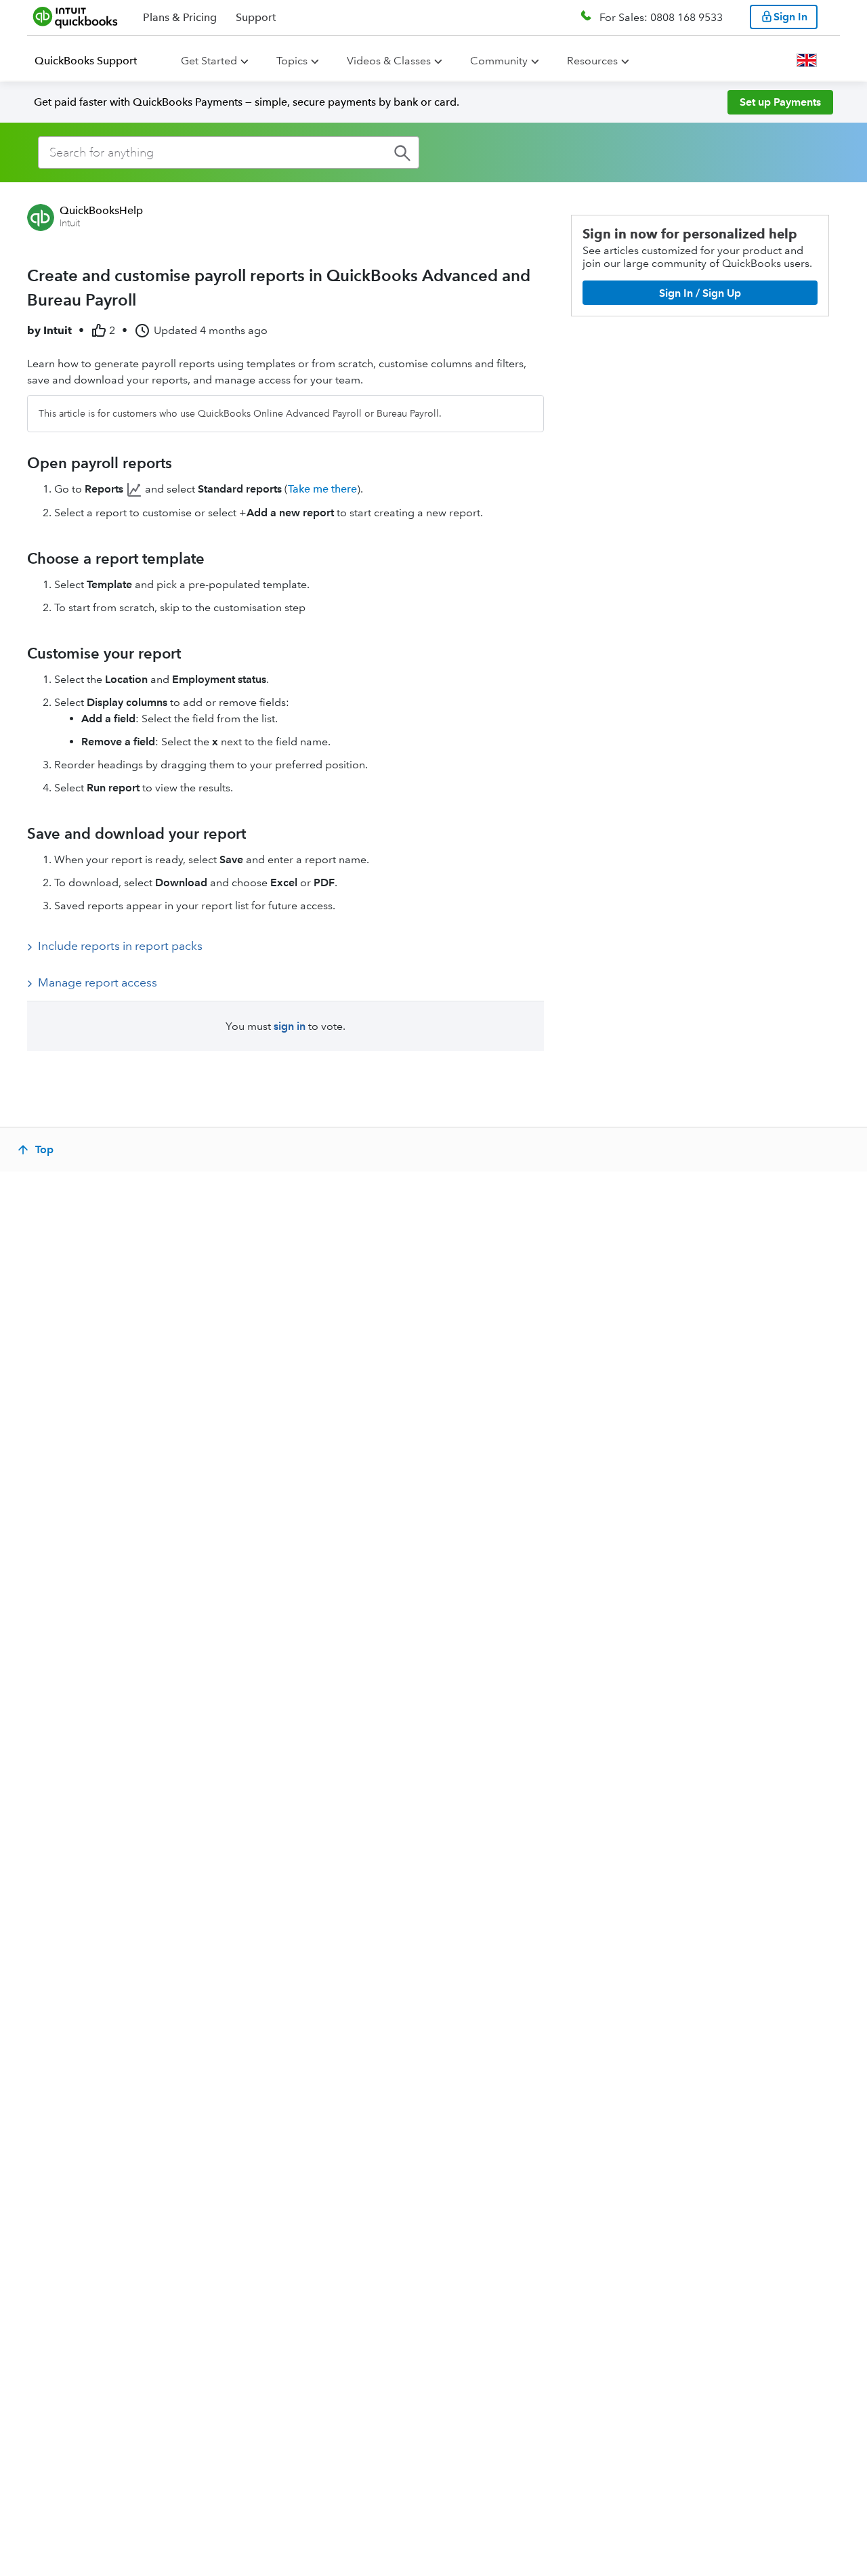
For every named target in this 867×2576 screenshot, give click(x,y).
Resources (592, 61)
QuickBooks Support (86, 61)
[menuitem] (94, 61)
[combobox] (229, 152)
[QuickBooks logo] (76, 17)
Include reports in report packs (120, 946)
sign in (290, 1026)
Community (499, 61)
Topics (292, 61)
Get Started (209, 61)
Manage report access (98, 982)
